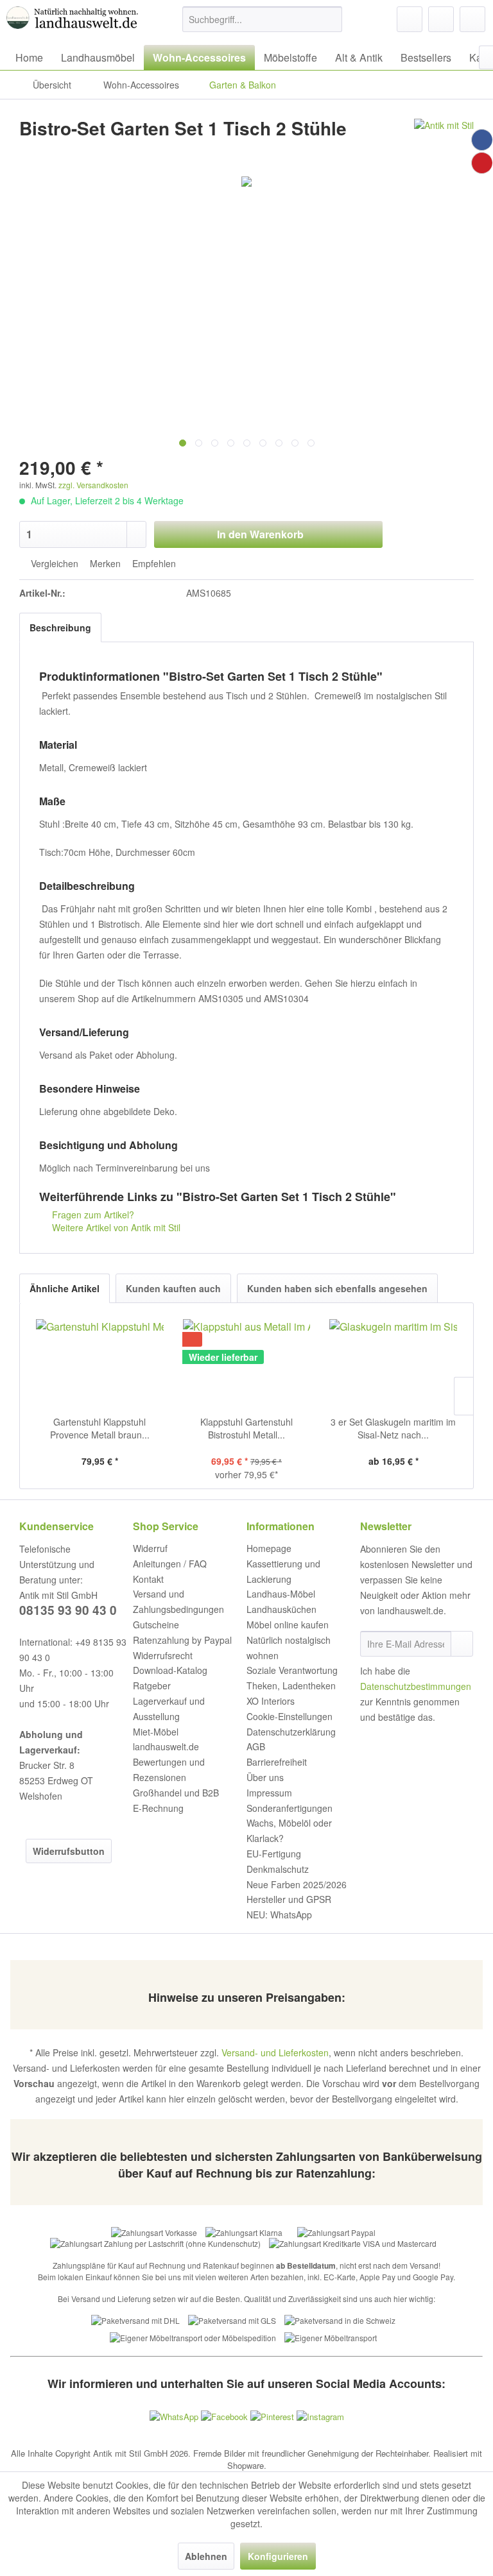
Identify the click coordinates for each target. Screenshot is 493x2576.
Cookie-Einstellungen (290, 1716)
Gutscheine (156, 1625)
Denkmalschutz (278, 1869)
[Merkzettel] (410, 19)
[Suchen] (330, 19)
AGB (256, 1746)
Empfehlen (153, 563)
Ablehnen (206, 2556)
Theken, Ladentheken (291, 1685)
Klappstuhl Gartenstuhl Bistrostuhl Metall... (246, 1428)
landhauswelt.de (166, 1746)
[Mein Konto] (441, 19)
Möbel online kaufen (288, 1625)
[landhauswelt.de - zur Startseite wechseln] (74, 22)
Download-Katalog (170, 1670)
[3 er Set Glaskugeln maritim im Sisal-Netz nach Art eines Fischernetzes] (393, 1364)
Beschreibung (60, 627)
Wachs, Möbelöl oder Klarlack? (289, 1830)
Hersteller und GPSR (289, 1899)
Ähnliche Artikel (65, 1288)
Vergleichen (53, 563)
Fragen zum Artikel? (92, 1215)
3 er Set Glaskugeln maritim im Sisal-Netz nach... (393, 1428)
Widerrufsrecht (163, 1655)
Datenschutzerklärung (291, 1732)
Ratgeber (152, 1685)
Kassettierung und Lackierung (283, 1571)
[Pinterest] (482, 163)
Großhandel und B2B (176, 1793)
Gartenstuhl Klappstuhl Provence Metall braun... (100, 1428)
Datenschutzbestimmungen (416, 1686)
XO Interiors (271, 1701)
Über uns (265, 1777)
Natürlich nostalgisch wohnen (289, 1648)
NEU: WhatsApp (279, 1915)
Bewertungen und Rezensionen (169, 1770)
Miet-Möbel (156, 1732)
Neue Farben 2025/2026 (297, 1884)
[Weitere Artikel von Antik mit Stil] (444, 141)
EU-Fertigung (274, 1854)
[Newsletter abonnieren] (462, 1644)
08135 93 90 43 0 (68, 1610)
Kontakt (148, 1579)
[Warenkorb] (472, 19)
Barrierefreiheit (277, 1762)
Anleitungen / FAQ (170, 1564)
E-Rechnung (158, 1808)
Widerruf (150, 1548)
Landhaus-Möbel (281, 1594)
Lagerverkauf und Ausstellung (169, 1709)
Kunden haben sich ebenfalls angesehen (337, 1288)
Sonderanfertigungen (290, 1808)
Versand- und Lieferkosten (275, 2052)
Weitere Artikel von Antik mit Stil (115, 1227)
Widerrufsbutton (69, 1851)
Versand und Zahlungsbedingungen (178, 1601)
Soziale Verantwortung (292, 1670)
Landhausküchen (281, 1609)
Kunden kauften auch (173, 1288)
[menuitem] (263, 19)
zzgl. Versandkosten (93, 485)
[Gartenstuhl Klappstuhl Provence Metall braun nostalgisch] (100, 1364)
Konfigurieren (278, 2556)
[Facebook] (482, 140)
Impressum (269, 1793)
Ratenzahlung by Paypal (182, 1640)
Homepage (269, 1548)
